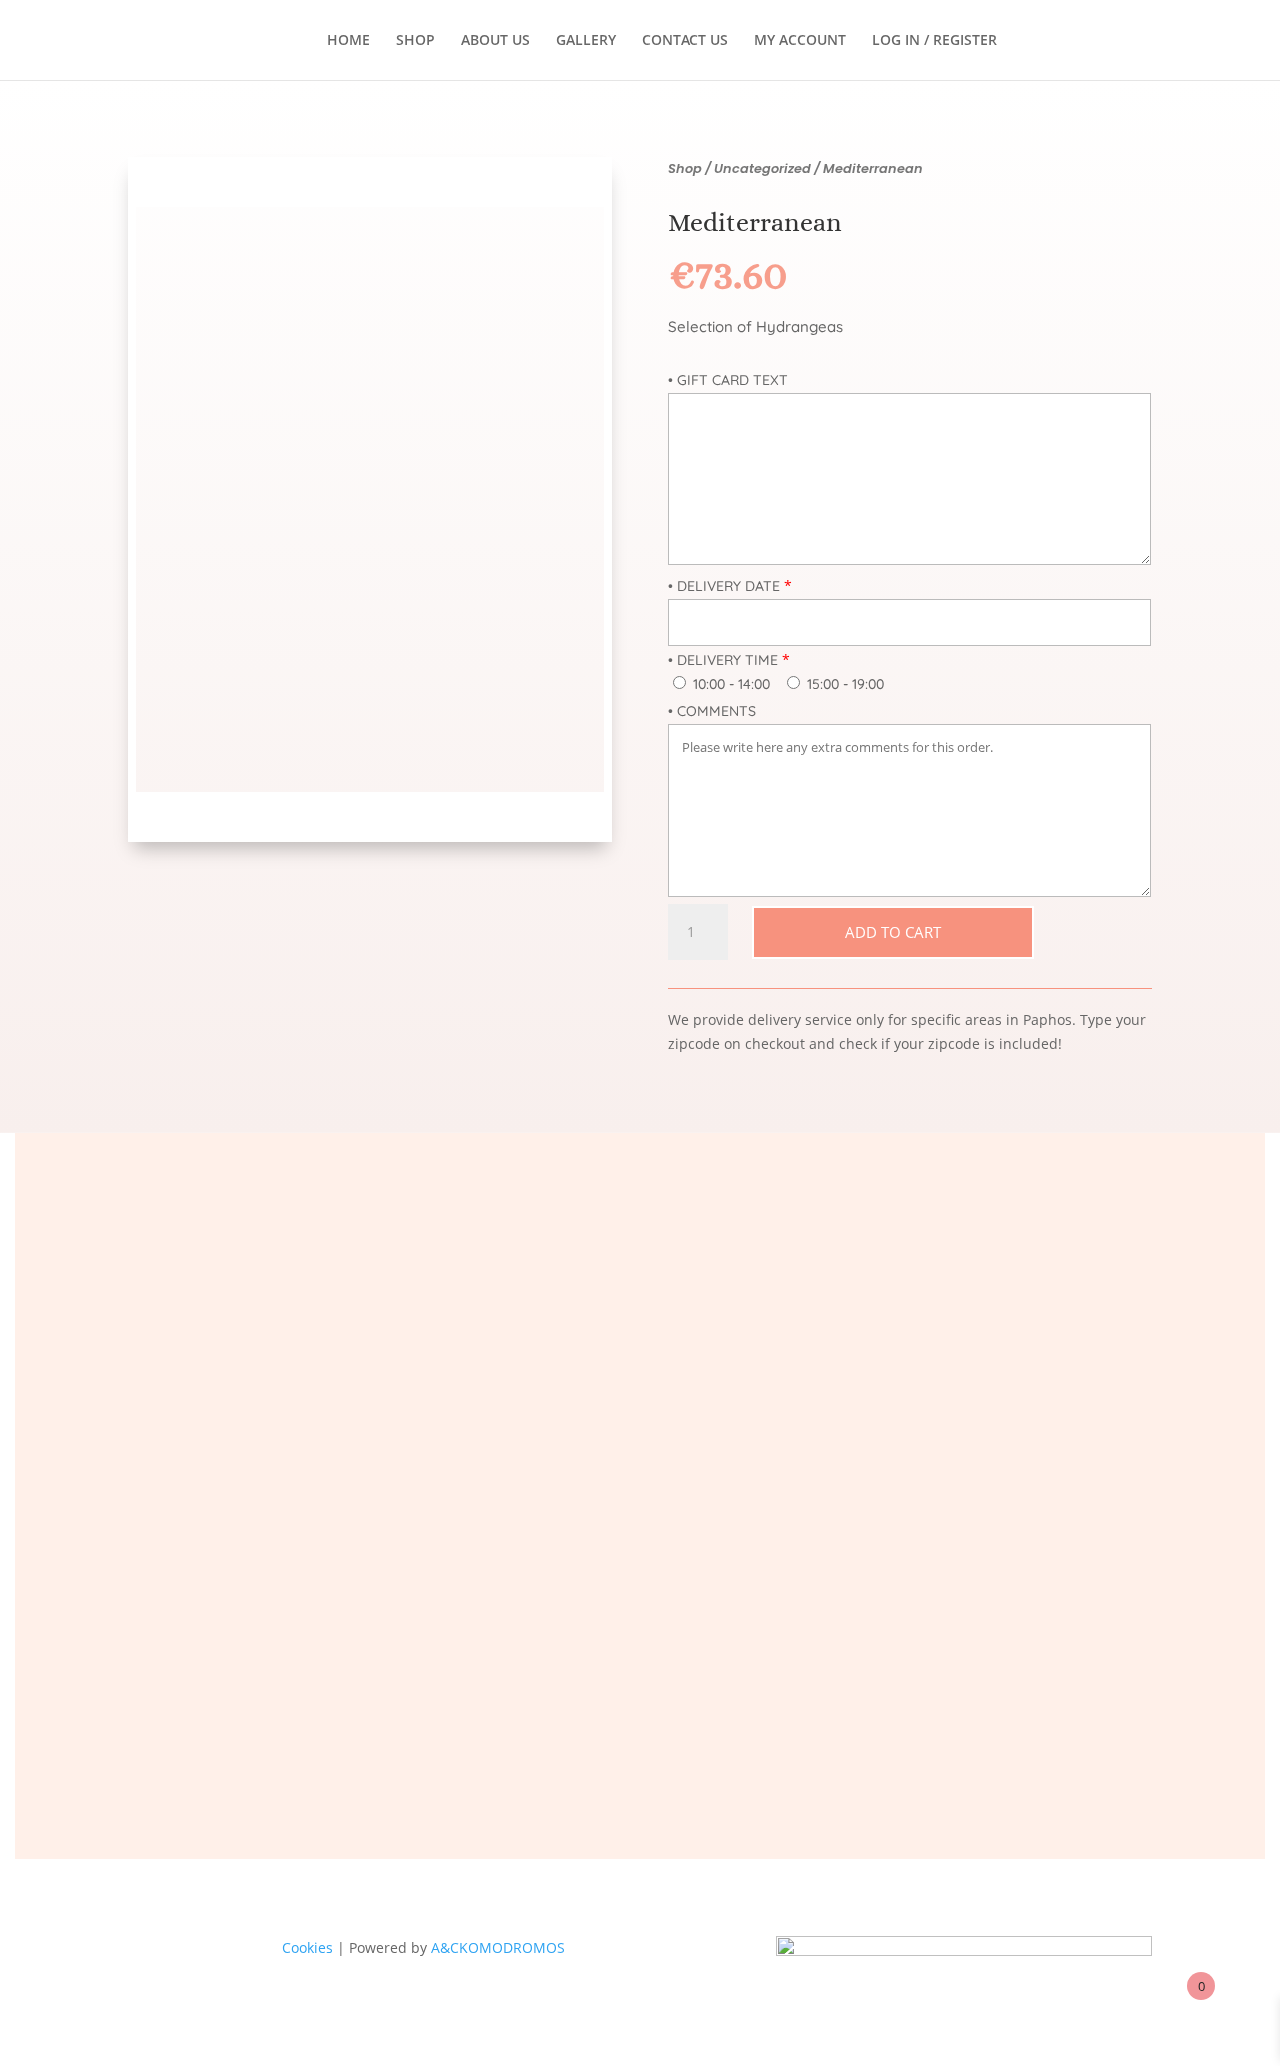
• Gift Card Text (728, 380)
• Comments (712, 711)
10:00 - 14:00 (729, 684)
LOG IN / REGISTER (934, 41)
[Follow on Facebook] (506, 1727)
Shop (685, 168)
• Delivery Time (723, 660)
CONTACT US (685, 41)
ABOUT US (495, 41)
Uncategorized (762, 168)
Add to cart (893, 932)
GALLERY (586, 41)
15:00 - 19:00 (843, 684)
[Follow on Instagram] (774, 1727)
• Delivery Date (724, 586)
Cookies (307, 1947)
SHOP (415, 41)
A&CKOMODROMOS (498, 1947)
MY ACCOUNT (800, 41)
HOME (348, 41)
